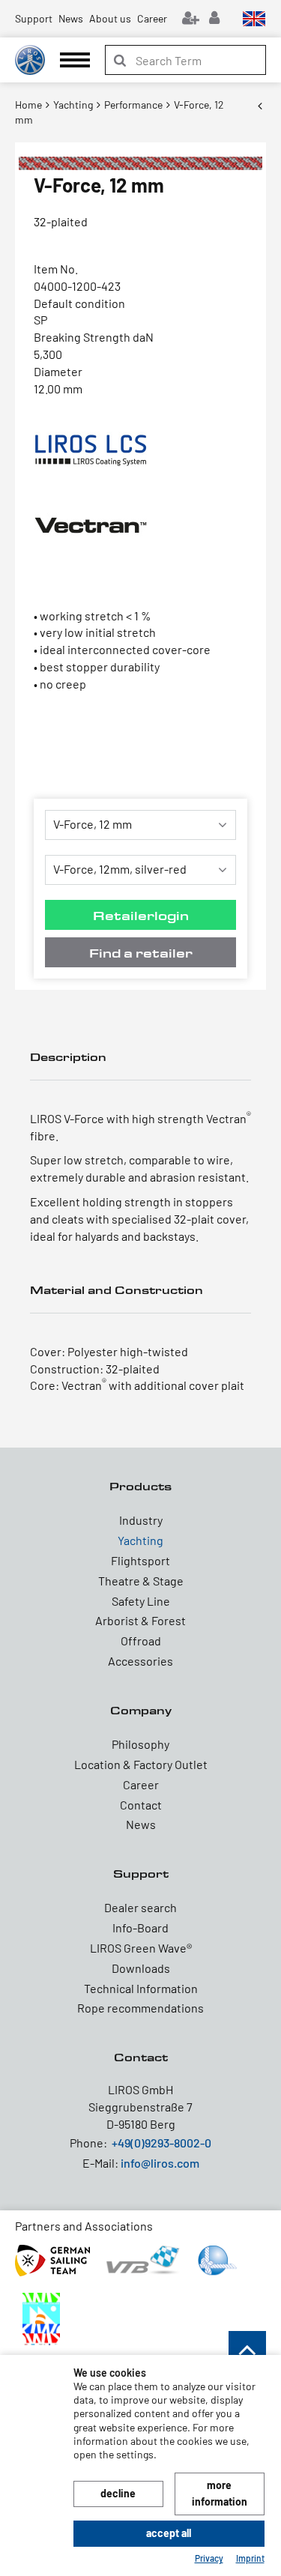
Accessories (140, 1661)
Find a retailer (141, 953)
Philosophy (140, 1744)
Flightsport (140, 1560)
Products (140, 1486)
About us (110, 18)
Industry (141, 1520)
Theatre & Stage (141, 1581)
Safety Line (141, 1601)
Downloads (141, 1968)
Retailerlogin (141, 915)
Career (152, 18)
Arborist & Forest (140, 1620)
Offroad (141, 1641)
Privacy (209, 2558)
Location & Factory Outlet (141, 1764)
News (71, 18)
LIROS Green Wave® (141, 1948)
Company (141, 1710)
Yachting (140, 1540)
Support (34, 18)
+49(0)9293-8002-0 (161, 2143)
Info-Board (140, 1928)
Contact (141, 1805)
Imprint (250, 2558)
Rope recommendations (140, 2008)
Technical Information (141, 1988)
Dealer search (140, 1907)
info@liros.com (160, 2163)
